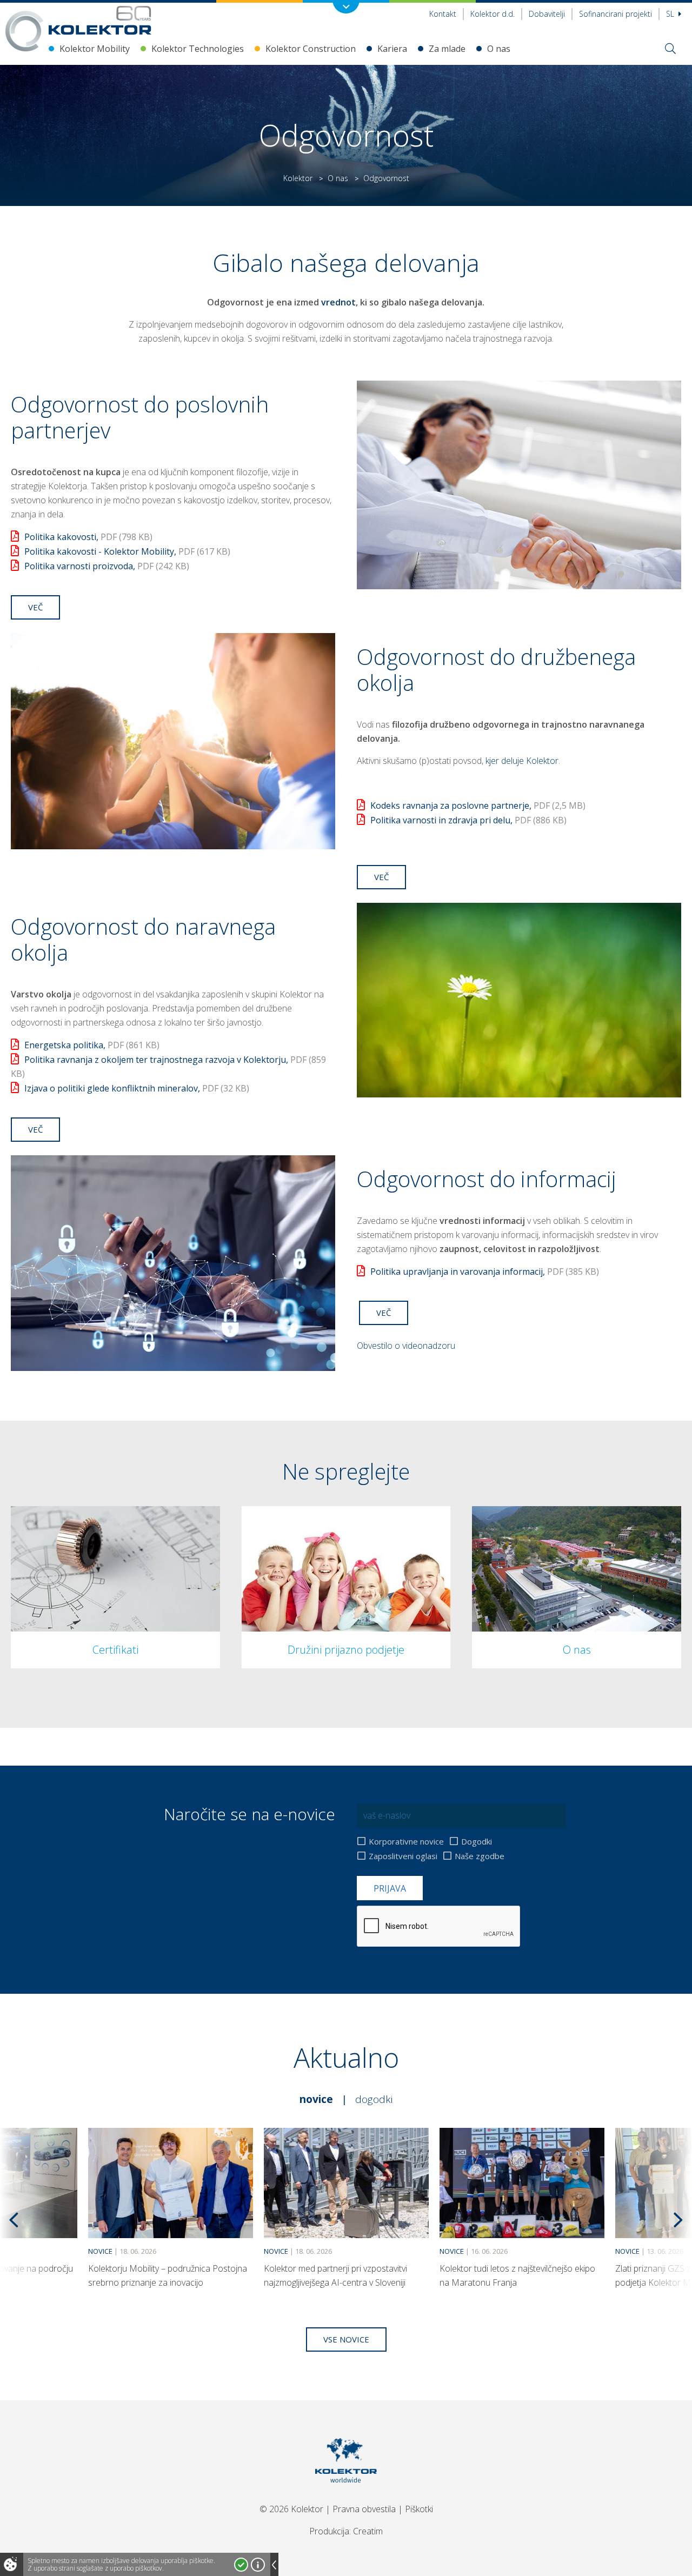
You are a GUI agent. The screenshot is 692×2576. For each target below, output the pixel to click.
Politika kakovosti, (88, 537)
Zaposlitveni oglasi (403, 1856)
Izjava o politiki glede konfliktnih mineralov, (137, 1088)
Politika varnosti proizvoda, (107, 566)
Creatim (368, 2531)
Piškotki (419, 2509)
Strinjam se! (241, 2565)
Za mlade (447, 49)
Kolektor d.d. (493, 14)
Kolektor (298, 178)
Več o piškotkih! (258, 2565)
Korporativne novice (406, 1841)
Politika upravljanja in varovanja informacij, (485, 1272)
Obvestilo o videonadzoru (406, 1346)
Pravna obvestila (364, 2509)
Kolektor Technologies (198, 49)
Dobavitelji (547, 14)
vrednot (338, 302)
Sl (671, 14)
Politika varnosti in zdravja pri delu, (468, 820)
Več (35, 607)
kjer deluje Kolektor (522, 761)
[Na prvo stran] (100, 20)
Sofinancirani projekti (616, 14)
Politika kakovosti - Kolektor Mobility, (127, 551)
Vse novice (346, 2339)
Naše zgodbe (480, 1856)
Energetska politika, (92, 1045)
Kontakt (443, 14)
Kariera (392, 49)
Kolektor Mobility (95, 49)
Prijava (390, 1888)
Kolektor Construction (311, 49)
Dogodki (477, 1841)
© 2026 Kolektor (291, 2509)
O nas (499, 49)
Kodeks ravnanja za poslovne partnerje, (478, 806)
